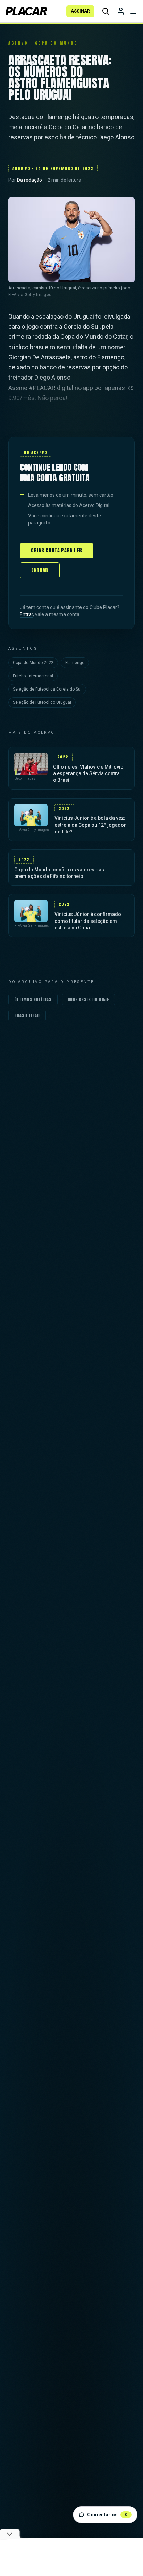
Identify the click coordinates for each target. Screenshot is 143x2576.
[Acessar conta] (121, 11)
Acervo (18, 43)
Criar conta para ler (57, 550)
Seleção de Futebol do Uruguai (42, 702)
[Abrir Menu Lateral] (133, 11)
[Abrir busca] (106, 11)
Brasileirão (27, 1015)
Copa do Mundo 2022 (33, 663)
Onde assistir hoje (89, 999)
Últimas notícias (33, 999)
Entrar (40, 570)
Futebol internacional (33, 676)
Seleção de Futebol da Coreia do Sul (47, 689)
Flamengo (75, 663)
